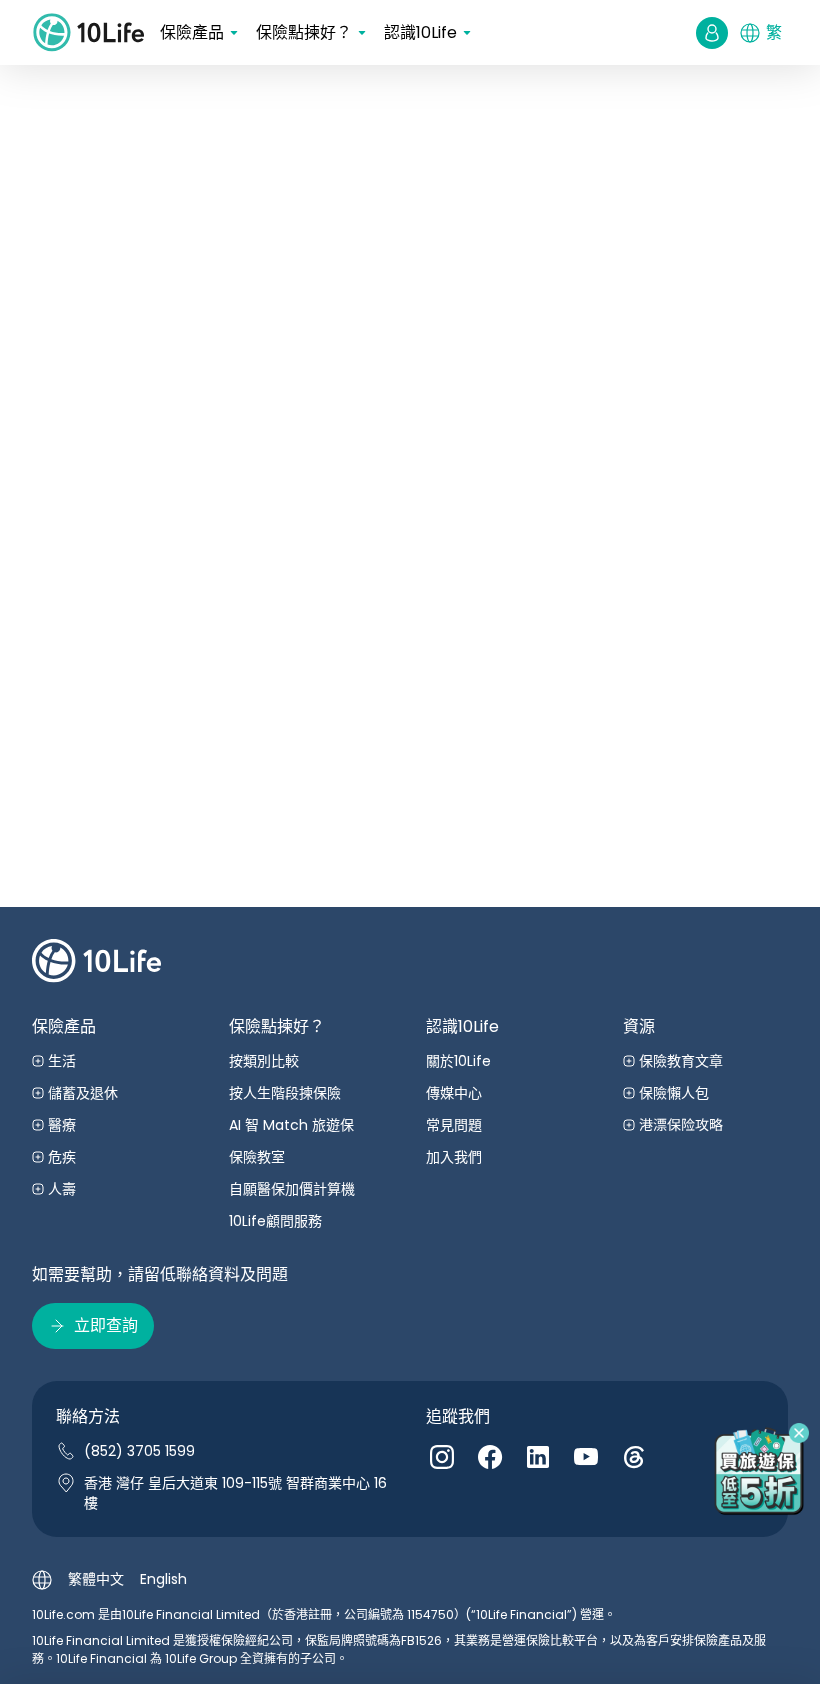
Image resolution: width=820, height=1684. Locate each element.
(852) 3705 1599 (139, 1451)
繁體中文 (96, 1579)
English (163, 1579)
